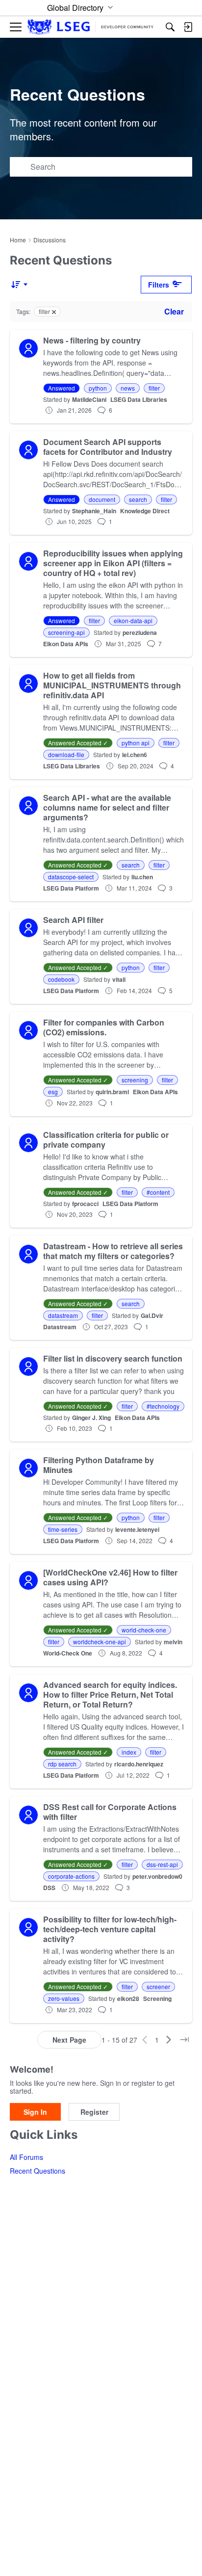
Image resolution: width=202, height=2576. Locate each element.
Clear (174, 311)
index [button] (129, 1752)
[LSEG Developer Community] (90, 27)
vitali (119, 979)
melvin (173, 1642)
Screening (157, 1998)
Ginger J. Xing (91, 1418)
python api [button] (136, 743)
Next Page (69, 2040)
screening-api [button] (66, 632)
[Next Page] (169, 2040)
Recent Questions (38, 2171)
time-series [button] (63, 1529)
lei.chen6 (135, 755)
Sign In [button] (35, 2112)
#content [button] (158, 1192)
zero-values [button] (64, 1998)
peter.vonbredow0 (157, 1876)
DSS (49, 1888)
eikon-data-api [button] (133, 620)
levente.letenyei (137, 1529)
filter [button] (154, 388)
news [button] (128, 388)
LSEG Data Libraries (139, 399)
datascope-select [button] (71, 877)
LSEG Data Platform (71, 888)
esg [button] (53, 1091)
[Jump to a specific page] (184, 2040)
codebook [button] (61, 979)
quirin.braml (112, 1092)
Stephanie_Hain (94, 511)
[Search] (170, 27)
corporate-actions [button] (71, 1876)
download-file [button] (66, 754)
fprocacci (85, 1204)
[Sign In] (188, 27)
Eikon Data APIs (66, 644)
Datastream (60, 1327)
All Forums (26, 2157)
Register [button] (94, 2112)
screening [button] (135, 1080)
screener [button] (158, 1986)
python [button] (98, 388)
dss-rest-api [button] (162, 1864)
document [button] (102, 499)
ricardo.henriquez (139, 1764)
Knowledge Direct (145, 511)
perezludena (140, 632)
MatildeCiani (89, 399)
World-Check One (68, 1653)
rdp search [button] (62, 1764)
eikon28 (128, 1998)
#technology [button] (163, 1406)
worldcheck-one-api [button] (100, 1642)
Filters (159, 285)
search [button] (138, 499)
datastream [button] (63, 1315)
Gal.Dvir (152, 1315)
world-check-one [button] (144, 1630)
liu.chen (142, 877)
